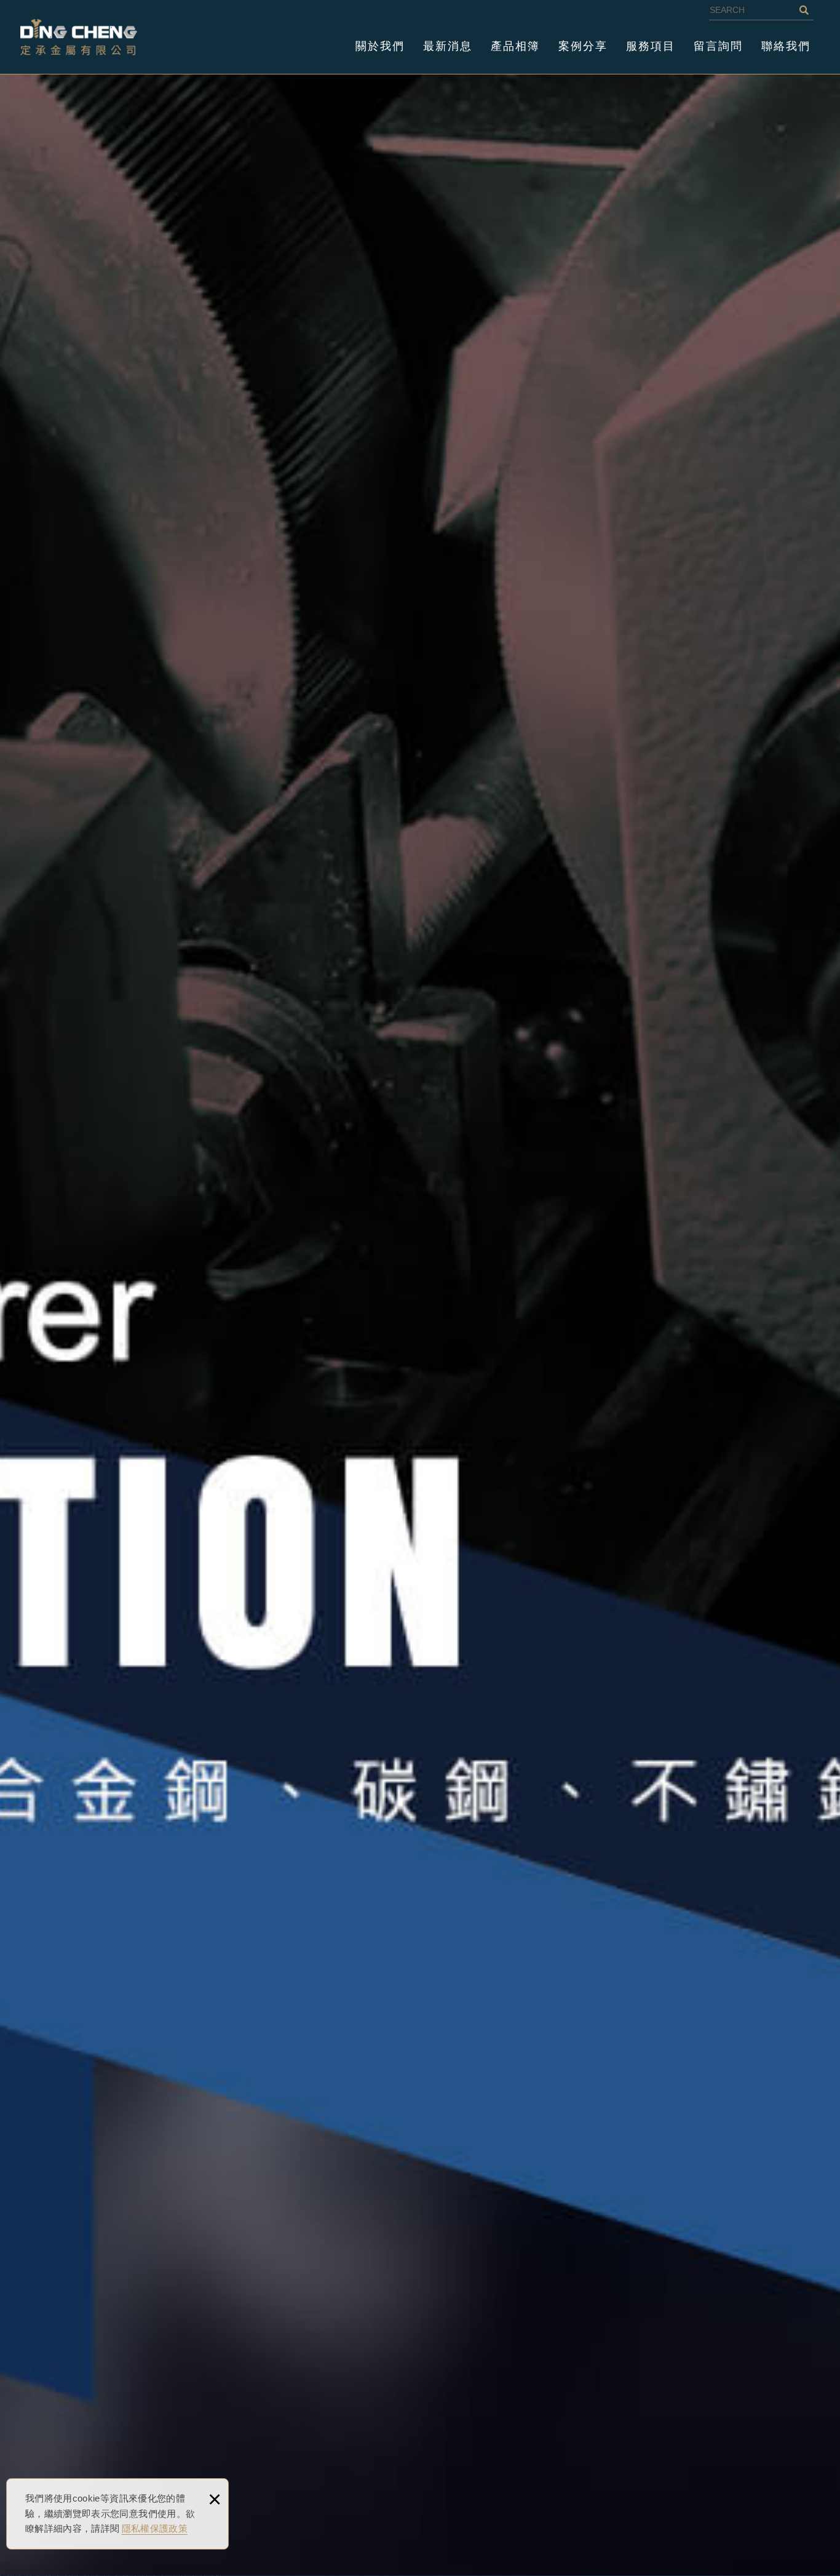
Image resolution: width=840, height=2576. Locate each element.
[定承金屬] (79, 37)
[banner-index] (420, 1324)
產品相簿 (515, 46)
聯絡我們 (786, 46)
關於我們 (380, 46)
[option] (420, 1324)
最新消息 (448, 46)
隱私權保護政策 (155, 2528)
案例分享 (583, 46)
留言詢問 (718, 46)
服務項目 (651, 46)
